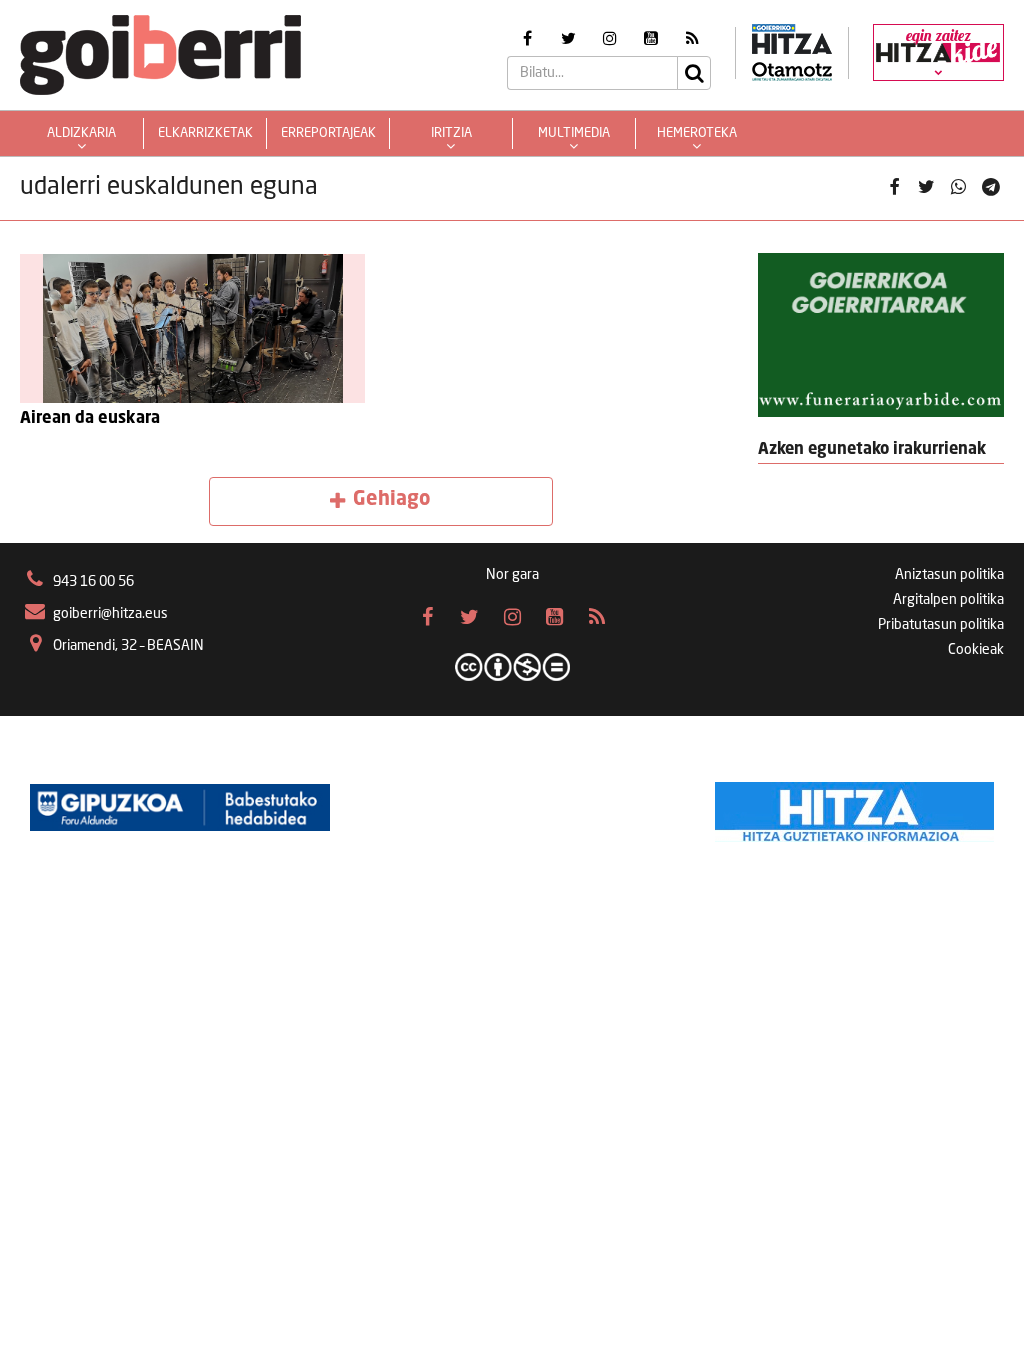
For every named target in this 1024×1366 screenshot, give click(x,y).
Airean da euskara (90, 419)
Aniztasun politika (949, 575)
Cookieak (976, 650)
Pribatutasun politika (941, 625)
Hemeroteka (697, 133)
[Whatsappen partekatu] (959, 188)
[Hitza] (854, 807)
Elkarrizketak (205, 133)
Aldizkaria (81, 133)
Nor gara (512, 575)
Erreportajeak (328, 133)
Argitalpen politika (948, 600)
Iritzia (451, 133)
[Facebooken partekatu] (894, 188)
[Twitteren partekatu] (926, 188)
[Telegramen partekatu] (991, 188)
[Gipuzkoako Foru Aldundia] (180, 807)
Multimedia (574, 133)
